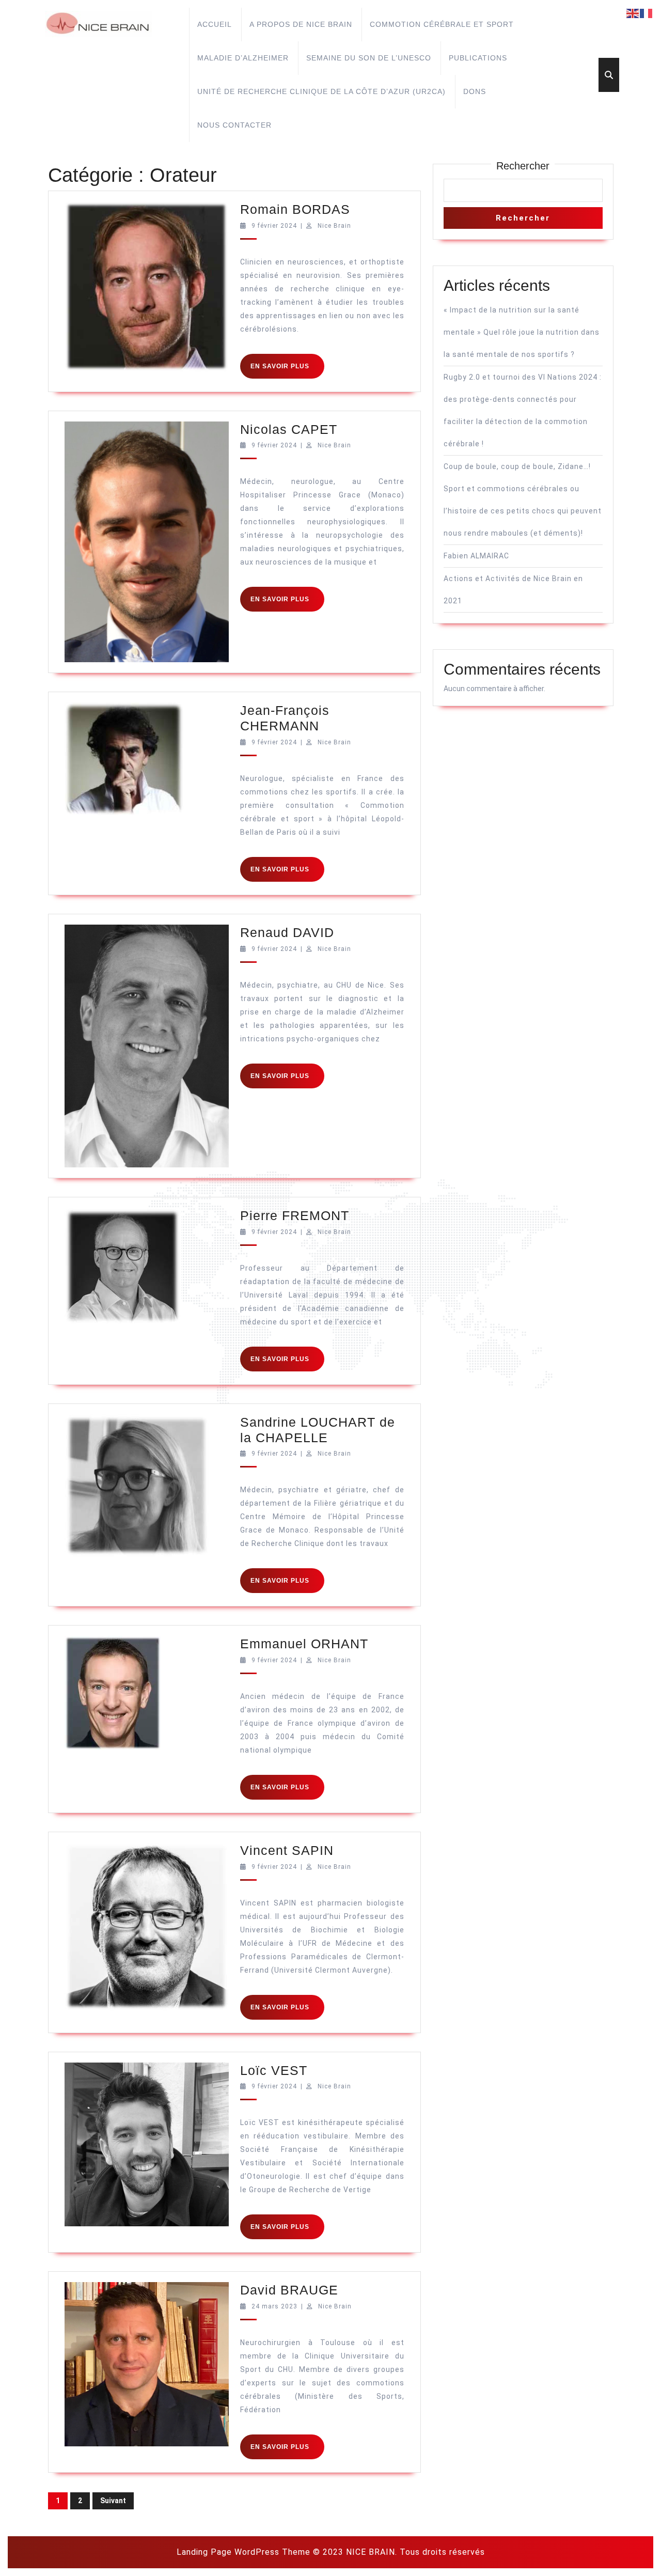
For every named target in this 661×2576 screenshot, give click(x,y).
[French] (647, 13)
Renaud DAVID (287, 932)
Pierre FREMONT (295, 1215)
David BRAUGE (289, 2290)
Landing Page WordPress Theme (243, 2552)
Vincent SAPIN (287, 1850)
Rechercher (523, 166)
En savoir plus (287, 370)
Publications (478, 58)
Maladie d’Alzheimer (243, 58)
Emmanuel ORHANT (304, 1644)
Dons (475, 91)
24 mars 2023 (274, 2306)
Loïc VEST (274, 2070)
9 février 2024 (274, 226)
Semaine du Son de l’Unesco (369, 58)
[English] (633, 13)
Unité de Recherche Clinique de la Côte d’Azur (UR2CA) (321, 91)
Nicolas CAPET (289, 429)
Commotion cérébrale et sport (442, 24)
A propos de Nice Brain (301, 24)
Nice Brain (334, 226)
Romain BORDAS (295, 209)
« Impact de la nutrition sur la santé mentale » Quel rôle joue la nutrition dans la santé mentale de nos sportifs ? (522, 332)
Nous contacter (234, 125)
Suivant (113, 2501)
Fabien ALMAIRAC (476, 556)
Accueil (215, 24)
